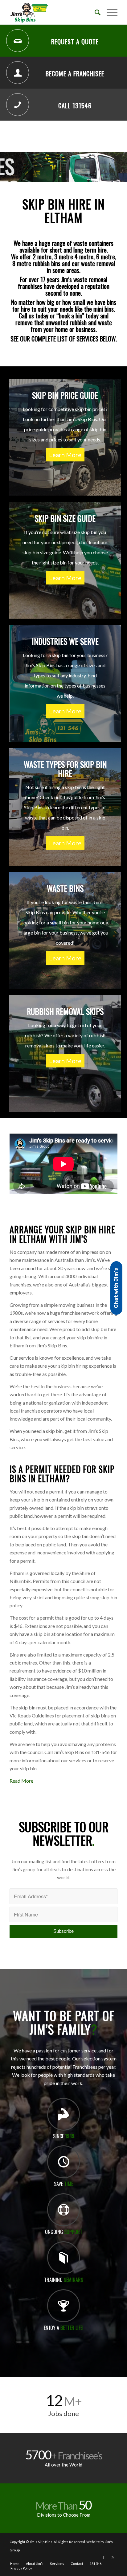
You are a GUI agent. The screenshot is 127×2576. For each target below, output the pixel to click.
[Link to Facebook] (104, 2557)
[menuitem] (94, 12)
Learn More (65, 455)
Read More (21, 1781)
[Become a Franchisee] (18, 73)
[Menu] (109, 12)
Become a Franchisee (75, 74)
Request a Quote (75, 42)
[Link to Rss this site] (113, 2557)
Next (122, 167)
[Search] (94, 12)
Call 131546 (75, 106)
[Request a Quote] (18, 41)
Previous (5, 167)
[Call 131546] (18, 105)
